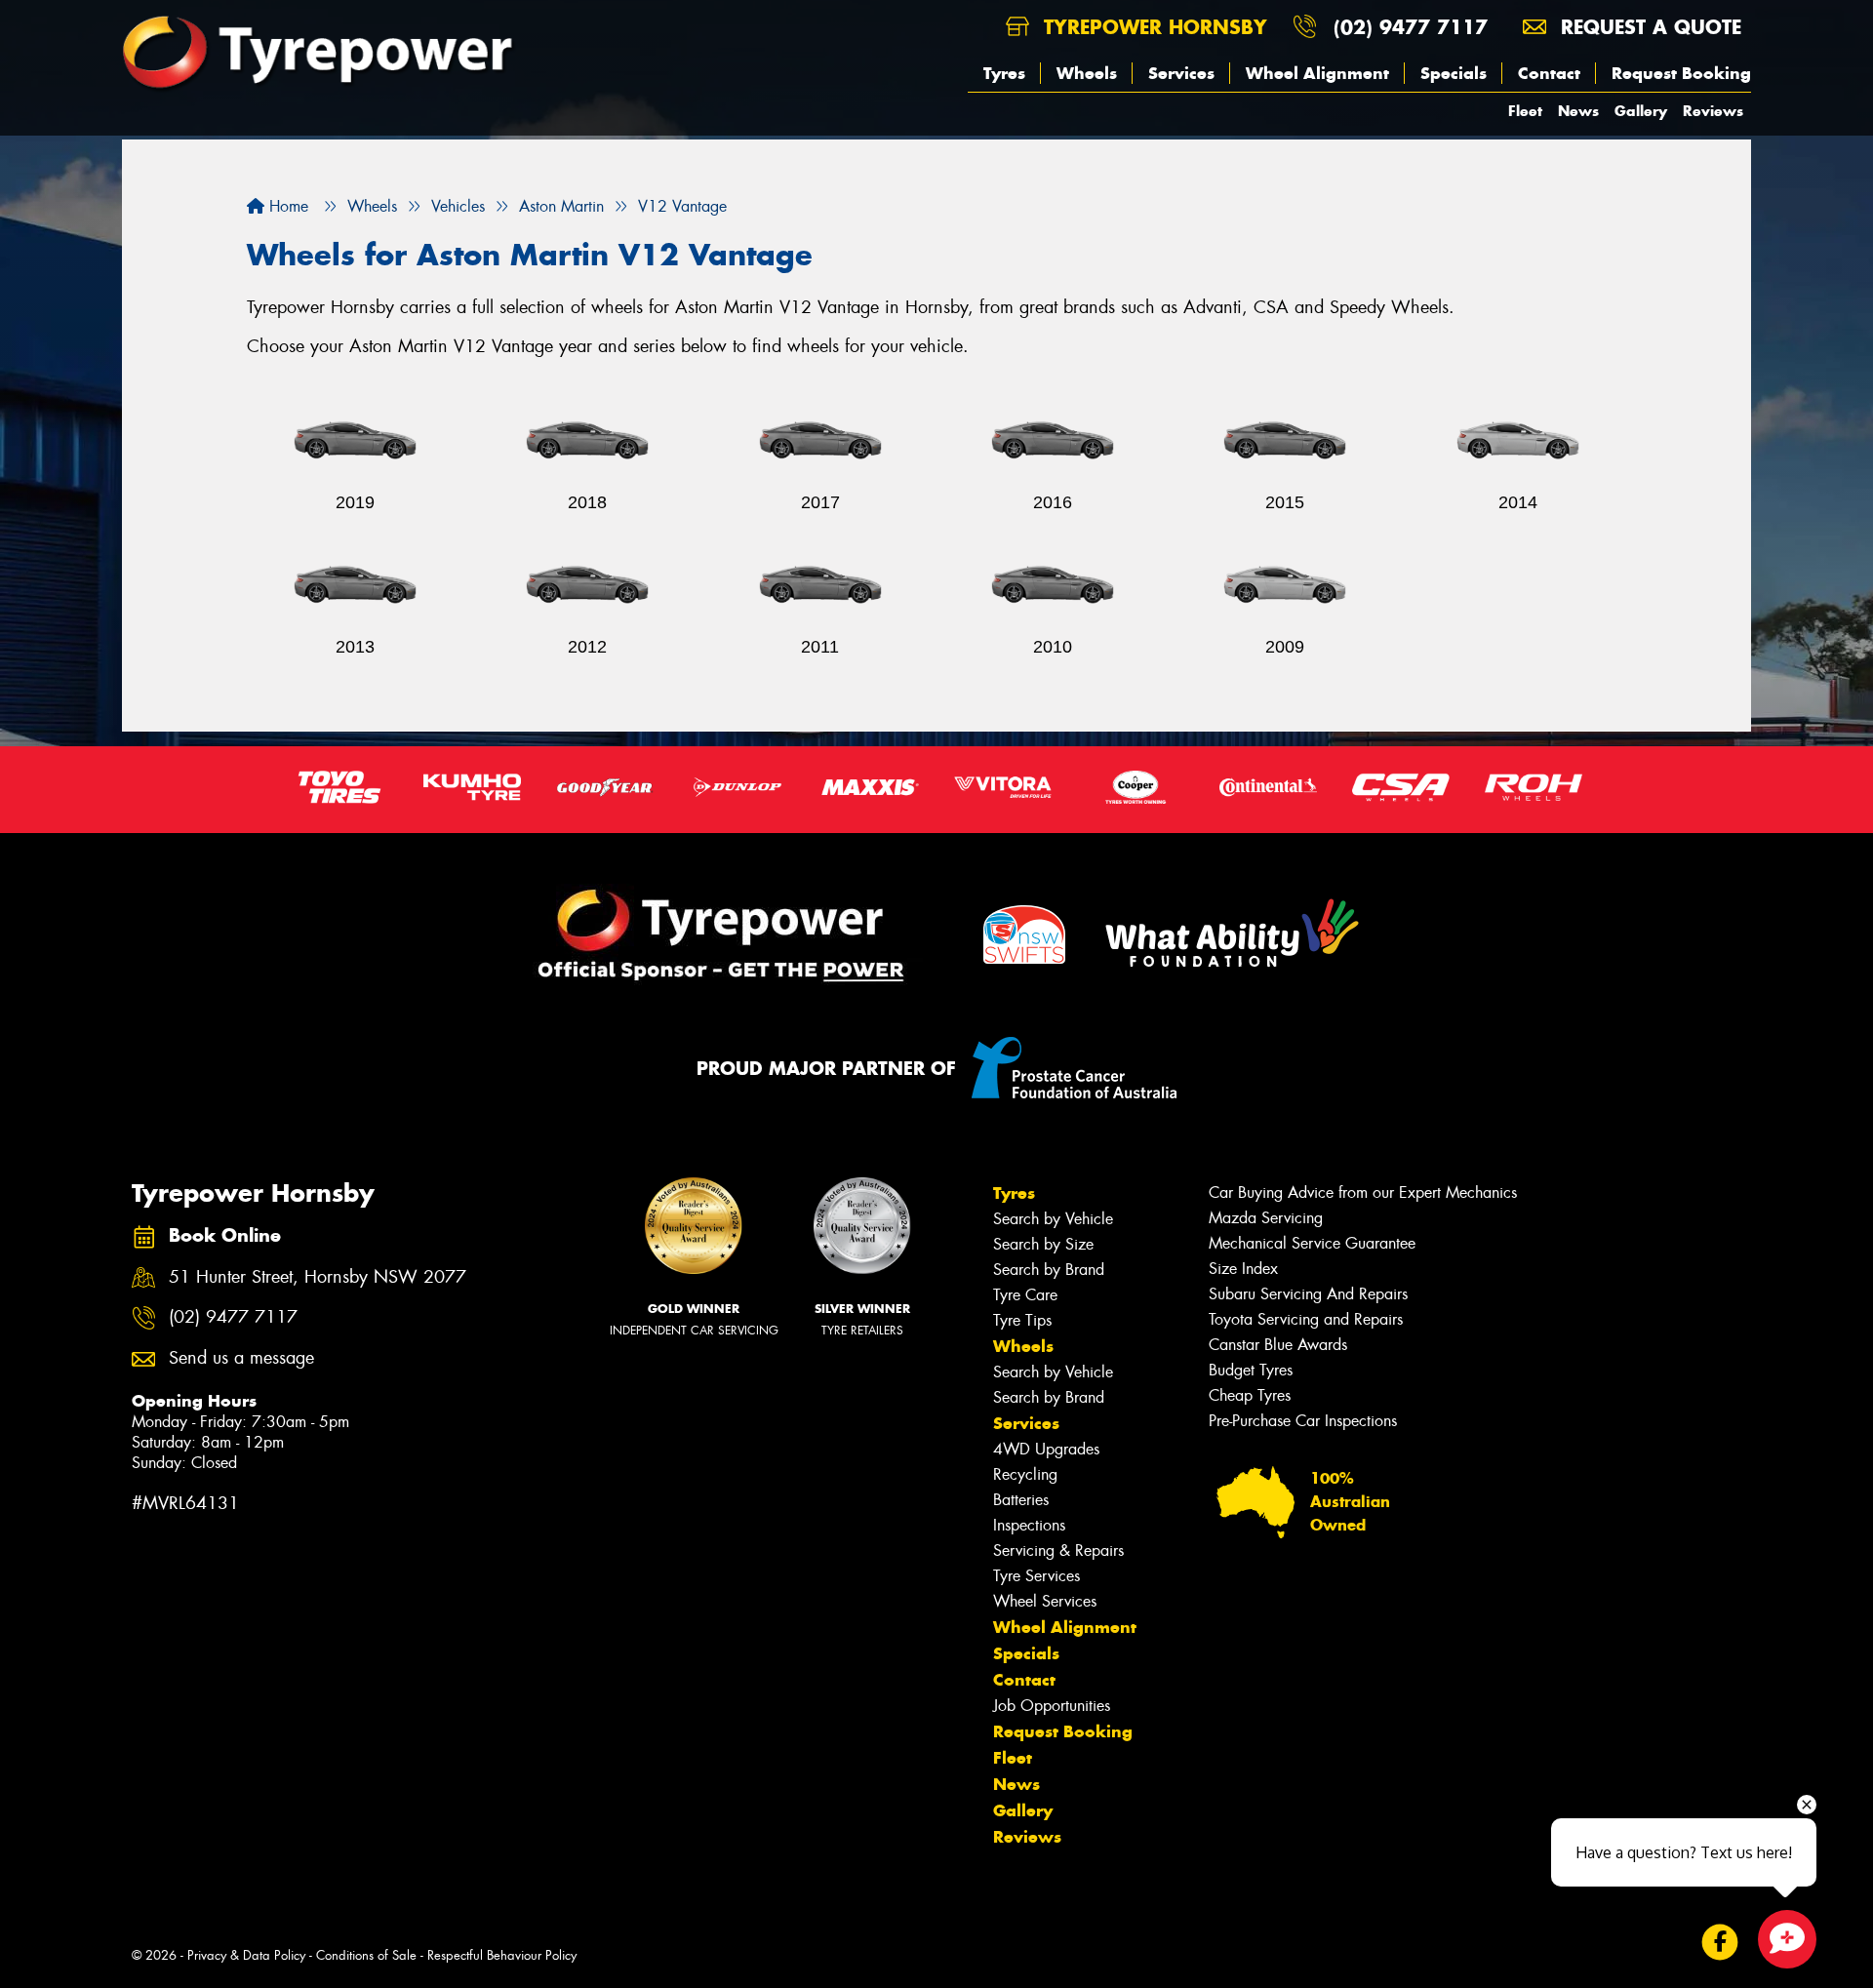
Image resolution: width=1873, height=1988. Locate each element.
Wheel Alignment (1317, 73)
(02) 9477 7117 (1411, 27)
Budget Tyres (1251, 1370)
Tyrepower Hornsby (1152, 27)
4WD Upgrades (1046, 1449)
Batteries (1021, 1500)
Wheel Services (1045, 1601)
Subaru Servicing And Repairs (1308, 1294)
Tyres (1004, 73)
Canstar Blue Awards (1278, 1345)
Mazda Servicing (1266, 1218)
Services (1181, 73)
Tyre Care (1025, 1295)
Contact (1549, 73)
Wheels (1087, 73)
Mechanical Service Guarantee (1312, 1243)
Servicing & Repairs (1058, 1551)
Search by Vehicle (1053, 1219)
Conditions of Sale (366, 1955)
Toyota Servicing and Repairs (1306, 1319)
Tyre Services (1036, 1576)
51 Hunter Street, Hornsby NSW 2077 (318, 1277)
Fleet (1525, 111)
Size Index (1243, 1269)
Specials (1454, 73)
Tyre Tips (1022, 1320)
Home (286, 206)
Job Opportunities (1052, 1706)
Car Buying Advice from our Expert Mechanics (1363, 1193)
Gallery (1641, 111)
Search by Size (1043, 1244)
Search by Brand (1049, 1270)
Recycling (1025, 1474)
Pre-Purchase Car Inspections (1303, 1421)
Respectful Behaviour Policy (502, 1955)
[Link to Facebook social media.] (1720, 1942)
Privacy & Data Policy (246, 1955)
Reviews (1713, 111)
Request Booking (1681, 73)
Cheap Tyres (1250, 1395)
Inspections (1029, 1525)
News (1578, 111)
